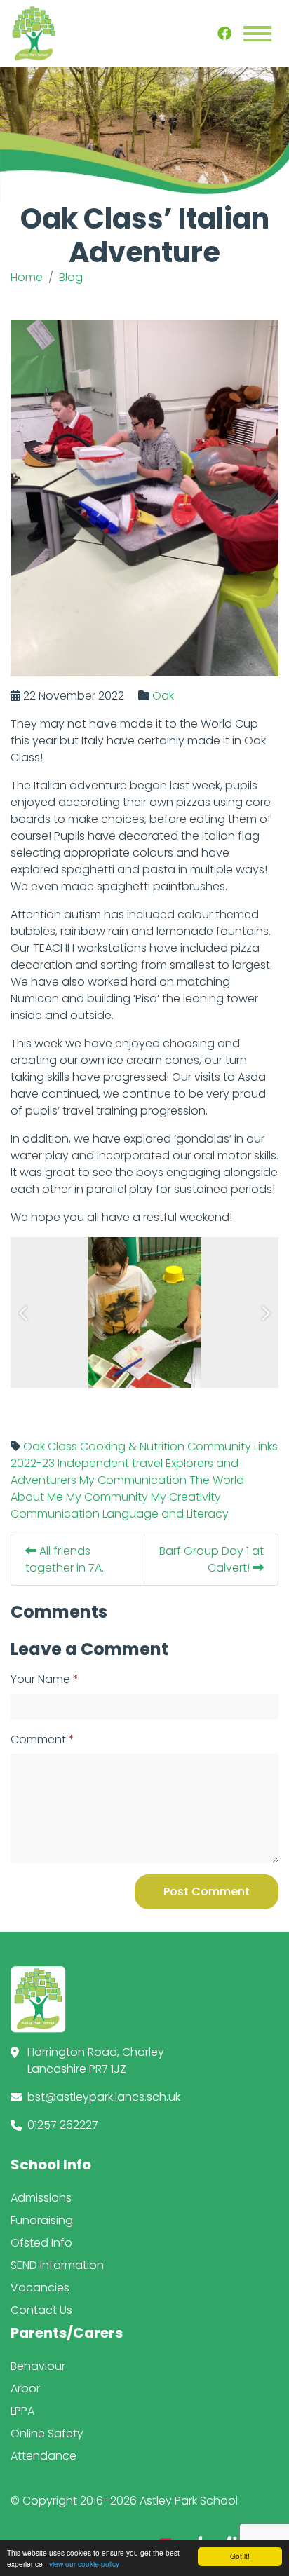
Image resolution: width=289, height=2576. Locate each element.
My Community (107, 1497)
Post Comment (207, 1892)
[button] (24, 1313)
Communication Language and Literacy (120, 1514)
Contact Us (41, 2310)
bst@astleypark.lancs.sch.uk (104, 2097)
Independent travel (110, 1463)
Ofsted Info (41, 2243)
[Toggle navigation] (257, 34)
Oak (163, 696)
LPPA (22, 2411)
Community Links (233, 1446)
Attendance (43, 2456)
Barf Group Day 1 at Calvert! (211, 1559)
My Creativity (186, 1497)
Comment (38, 1739)
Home (27, 277)
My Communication (133, 1480)
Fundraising (42, 2220)
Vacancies (40, 2288)
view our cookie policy (84, 2564)
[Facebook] (224, 34)
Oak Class (50, 1446)
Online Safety (47, 2433)
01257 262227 (63, 2125)
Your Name (40, 1679)
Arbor (25, 2388)
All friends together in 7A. (65, 1559)
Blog (71, 277)
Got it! (240, 2556)
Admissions (41, 2198)
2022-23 (33, 1463)
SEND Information (57, 2265)
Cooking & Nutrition (132, 1446)
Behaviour (38, 2366)
